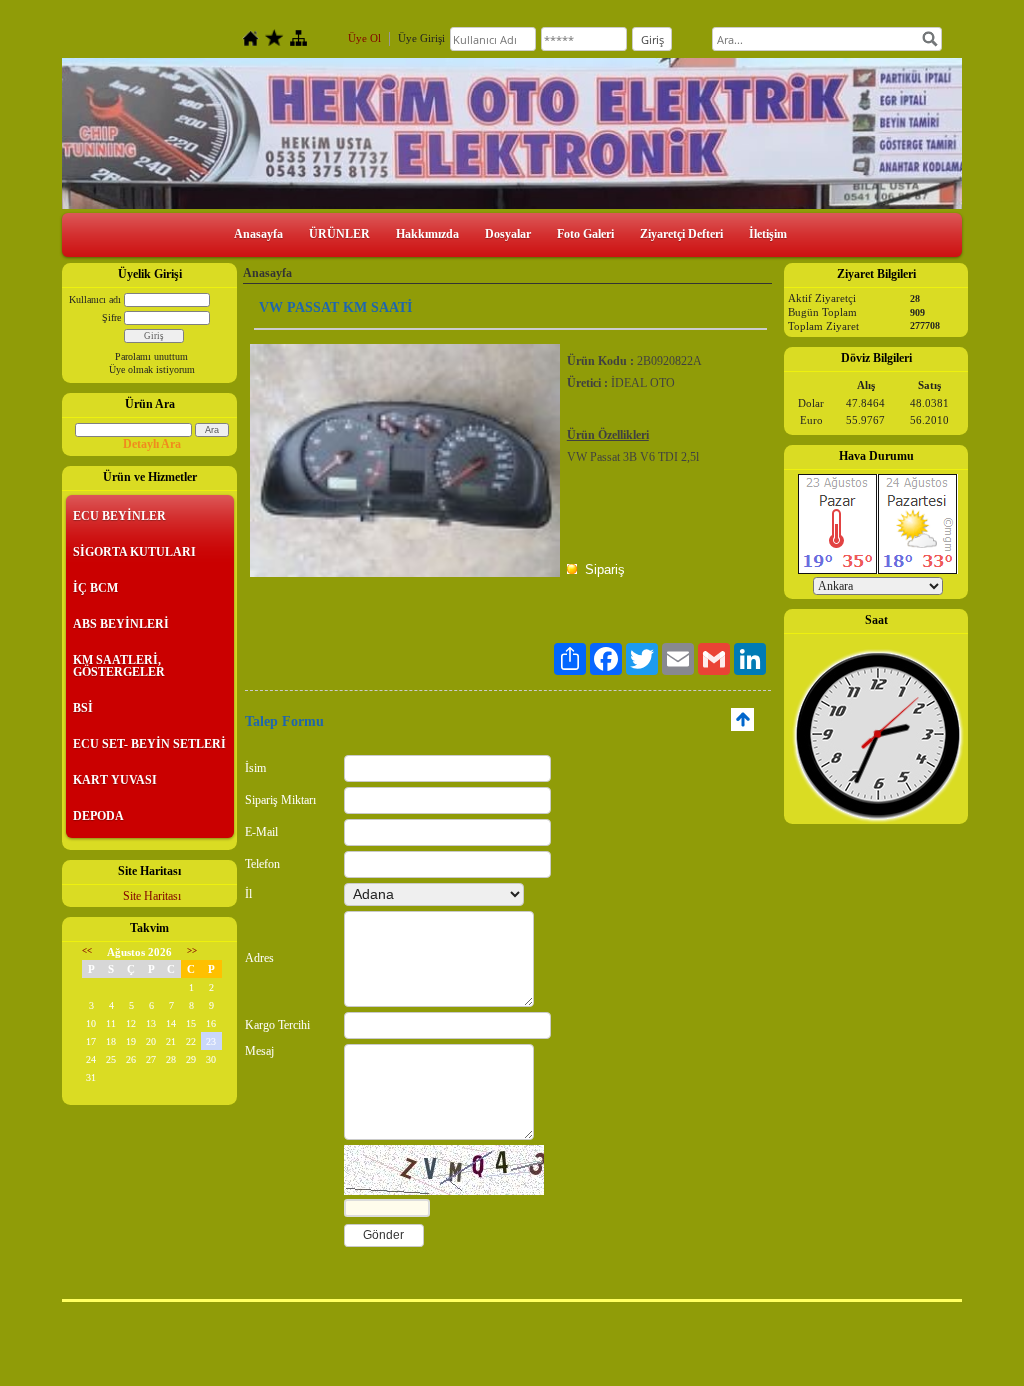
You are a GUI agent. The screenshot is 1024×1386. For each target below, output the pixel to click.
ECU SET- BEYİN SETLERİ (149, 744)
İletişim (768, 234)
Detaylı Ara (152, 444)
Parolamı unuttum (151, 356)
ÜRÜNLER (339, 234)
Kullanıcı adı (95, 299)
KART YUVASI (115, 780)
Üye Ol (364, 38)
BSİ (83, 708)
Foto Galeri (585, 234)
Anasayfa (258, 234)
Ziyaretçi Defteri (681, 234)
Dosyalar (508, 234)
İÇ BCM (95, 588)
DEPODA (98, 816)
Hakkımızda (427, 234)
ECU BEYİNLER (119, 516)
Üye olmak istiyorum (152, 369)
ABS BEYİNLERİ (121, 624)
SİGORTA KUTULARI (134, 552)
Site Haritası (152, 896)
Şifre (111, 317)
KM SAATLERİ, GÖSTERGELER (119, 666)
